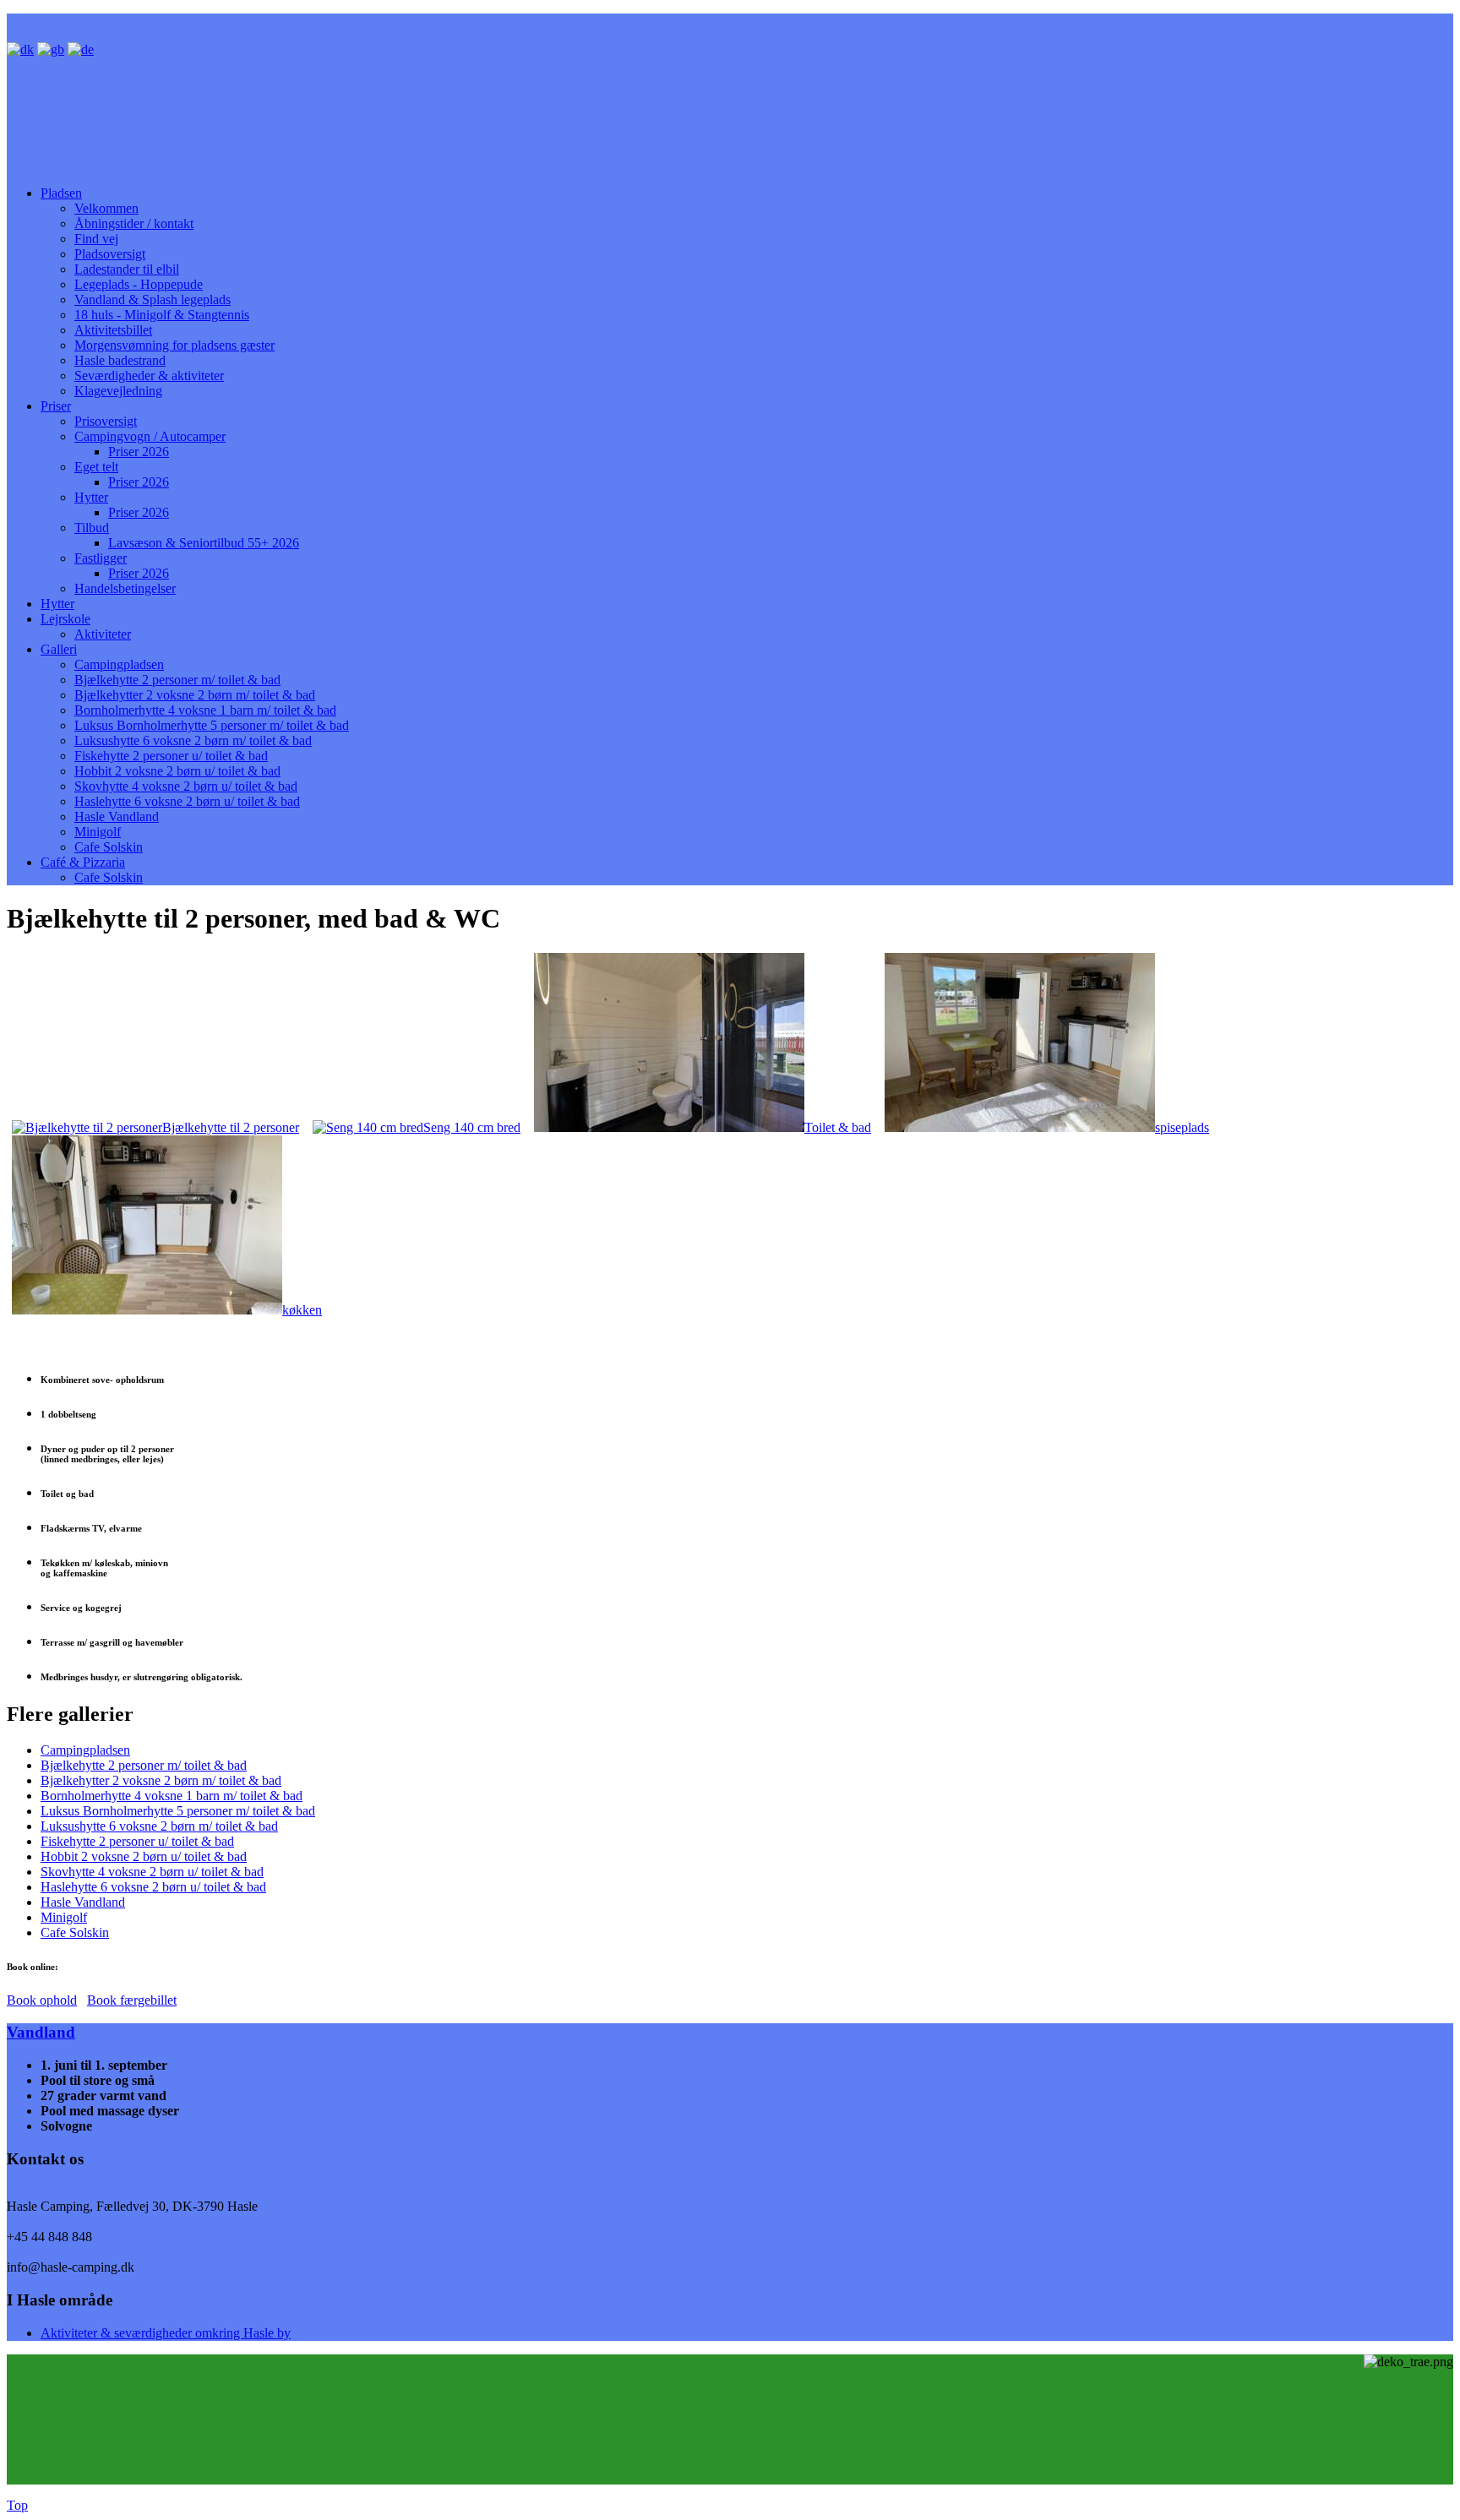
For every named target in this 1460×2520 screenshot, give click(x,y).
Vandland (41, 2032)
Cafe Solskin (109, 847)
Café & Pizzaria (83, 862)
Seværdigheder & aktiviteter (149, 376)
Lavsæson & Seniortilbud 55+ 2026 (204, 543)
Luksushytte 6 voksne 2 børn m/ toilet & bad (193, 740)
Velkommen (106, 208)
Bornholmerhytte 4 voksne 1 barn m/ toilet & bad (205, 710)
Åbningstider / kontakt (134, 223)
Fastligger (101, 558)
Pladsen (61, 193)
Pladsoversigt (110, 254)
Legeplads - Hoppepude (139, 284)
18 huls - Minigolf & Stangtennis (162, 315)
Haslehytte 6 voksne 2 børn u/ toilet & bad (187, 801)
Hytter (91, 497)
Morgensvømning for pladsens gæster (174, 345)
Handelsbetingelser (125, 588)
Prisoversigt (106, 421)
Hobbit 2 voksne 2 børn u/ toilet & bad (177, 771)
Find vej (96, 239)
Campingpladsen (119, 664)
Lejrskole (65, 619)
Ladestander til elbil (127, 269)
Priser (56, 406)
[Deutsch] (81, 49)
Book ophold (42, 2000)
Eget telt (96, 467)
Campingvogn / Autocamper (150, 436)
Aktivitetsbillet (113, 330)
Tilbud (92, 528)
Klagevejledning (118, 391)
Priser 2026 (139, 452)
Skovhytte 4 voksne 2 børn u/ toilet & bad (186, 786)
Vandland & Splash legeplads (153, 299)
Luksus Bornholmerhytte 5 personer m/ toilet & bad (212, 725)
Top (17, 2505)
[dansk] (20, 49)
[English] (51, 49)
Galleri (59, 649)
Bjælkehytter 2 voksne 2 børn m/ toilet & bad (195, 695)
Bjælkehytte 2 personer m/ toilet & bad (177, 680)
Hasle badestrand (120, 360)
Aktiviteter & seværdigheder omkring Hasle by (166, 2333)
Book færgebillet (132, 2000)
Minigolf (98, 832)
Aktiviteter (103, 634)
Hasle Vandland (117, 816)
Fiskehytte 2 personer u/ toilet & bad (171, 756)
